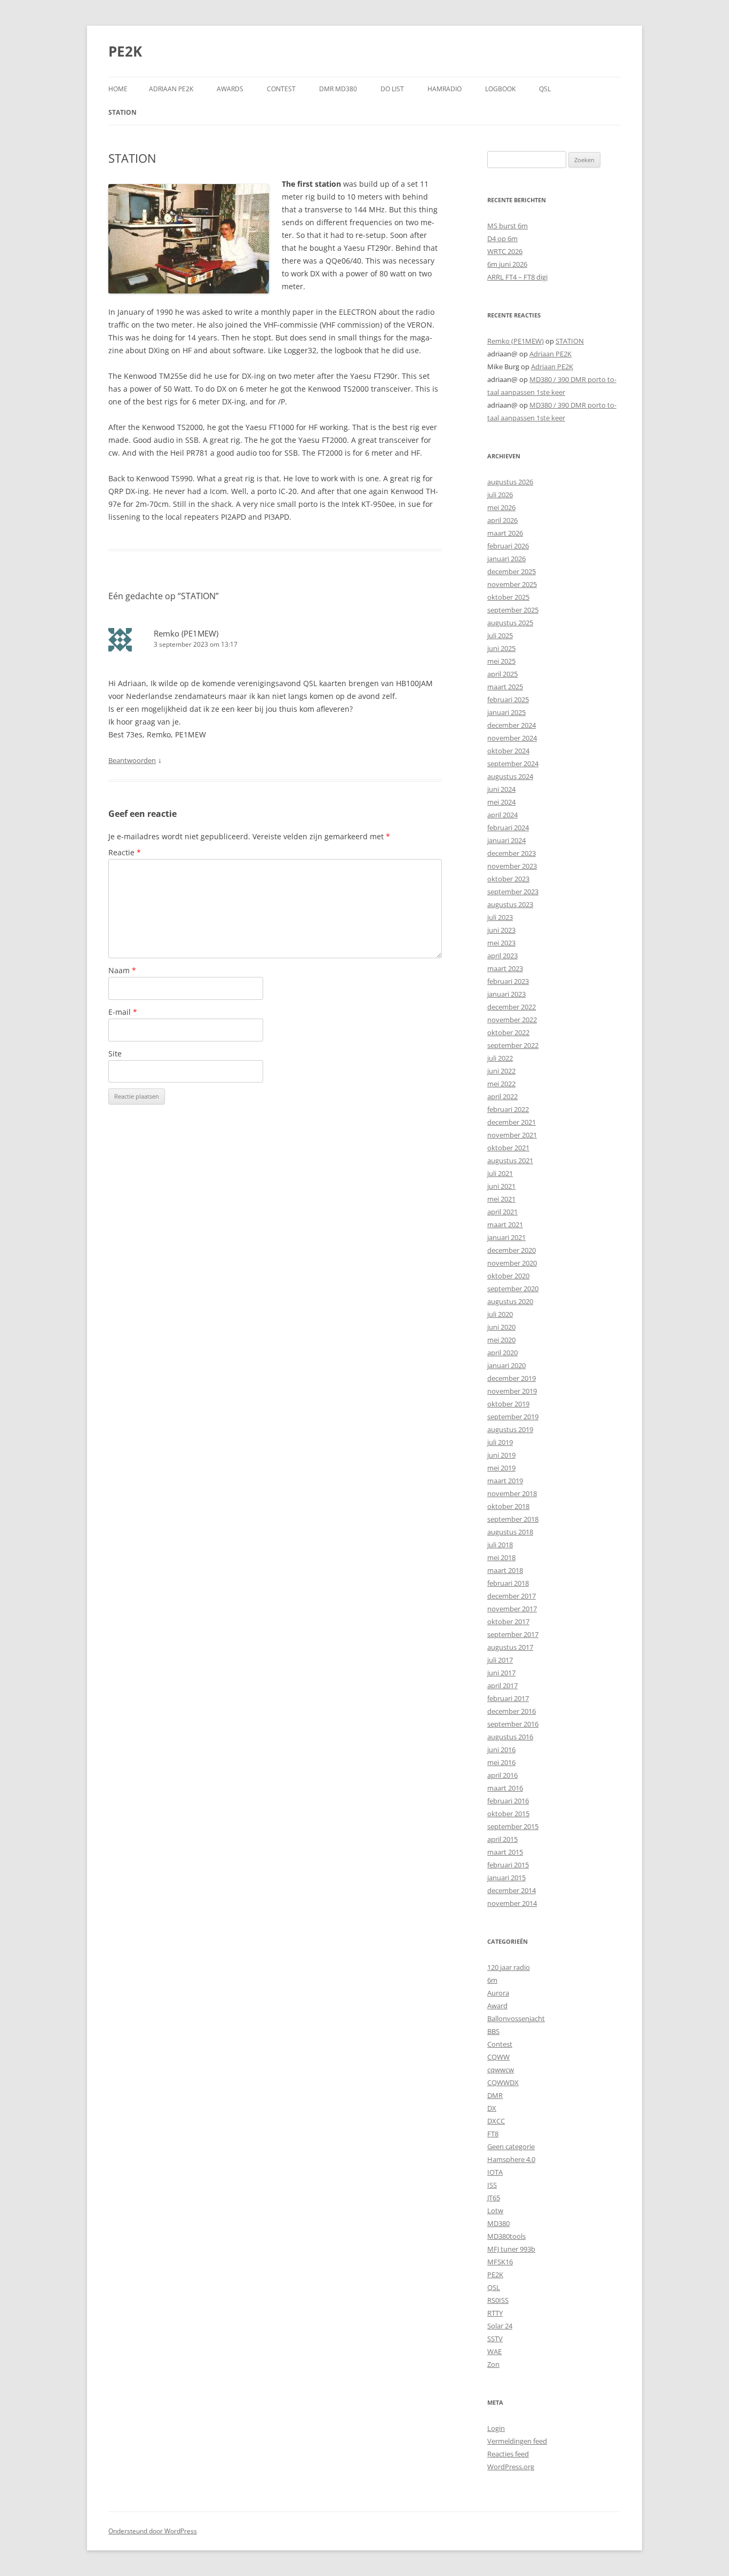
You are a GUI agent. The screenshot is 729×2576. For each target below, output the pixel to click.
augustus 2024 (510, 776)
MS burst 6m (508, 226)
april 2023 (502, 956)
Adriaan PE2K (171, 89)
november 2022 (512, 1020)
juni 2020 (501, 1327)
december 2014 (512, 1890)
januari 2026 (506, 559)
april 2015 (502, 1839)
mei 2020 (501, 1340)
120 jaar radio (509, 1967)
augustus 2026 (510, 482)
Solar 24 (500, 2326)
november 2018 (512, 1493)
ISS (492, 2185)
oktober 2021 (508, 1148)
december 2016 (512, 1711)
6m (492, 1980)
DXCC (496, 2121)
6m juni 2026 (507, 264)
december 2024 (512, 725)
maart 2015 (505, 1852)
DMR (495, 2095)
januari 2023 (506, 994)
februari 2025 (508, 699)
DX (492, 2108)
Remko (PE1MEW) (186, 633)
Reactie (125, 852)
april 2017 (502, 1685)
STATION (122, 112)
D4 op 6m (502, 238)
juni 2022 (501, 1071)
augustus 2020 (510, 1301)
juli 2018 (500, 1545)
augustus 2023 (510, 904)
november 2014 (512, 1903)
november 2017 (512, 1609)
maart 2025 (505, 687)
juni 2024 (501, 789)
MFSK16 (500, 2262)
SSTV (495, 2339)
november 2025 (512, 584)
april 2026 (502, 520)
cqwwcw (501, 2070)
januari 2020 (506, 1365)
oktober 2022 (508, 1032)
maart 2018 (505, 1570)
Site (115, 1054)
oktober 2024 (508, 751)
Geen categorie (511, 2146)
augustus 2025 (510, 623)
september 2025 (513, 610)
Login (496, 2428)
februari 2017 (508, 1698)
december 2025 (512, 571)
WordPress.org (511, 2467)
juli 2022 (500, 1058)
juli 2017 (500, 1660)
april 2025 (502, 674)
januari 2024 (506, 840)
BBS (493, 2031)
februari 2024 (508, 828)
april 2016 (502, 1775)
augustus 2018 (510, 1532)
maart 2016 (505, 1788)
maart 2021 (505, 1225)
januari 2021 (506, 1237)
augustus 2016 (510, 1737)
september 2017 (513, 1634)
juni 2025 (501, 648)
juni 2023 (501, 930)
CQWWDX (503, 2082)
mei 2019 (501, 1468)
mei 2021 (501, 1199)
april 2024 (502, 815)
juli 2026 (500, 495)
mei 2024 (501, 802)
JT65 (494, 2198)
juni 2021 (501, 1186)
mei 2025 (501, 661)
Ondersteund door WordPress (153, 2531)
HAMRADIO (445, 89)
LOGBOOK (500, 89)
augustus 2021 (510, 1160)
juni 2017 (501, 1673)
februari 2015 (508, 1865)
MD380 (498, 2223)
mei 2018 (501, 1557)
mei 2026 (501, 507)
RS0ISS (498, 2300)
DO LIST (392, 89)
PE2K (125, 51)
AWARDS (230, 89)
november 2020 (512, 1263)
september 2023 (513, 892)
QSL (545, 89)
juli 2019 (500, 1442)
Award (497, 2006)
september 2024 (513, 764)
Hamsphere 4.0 (511, 2159)
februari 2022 (508, 1109)
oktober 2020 (508, 1276)
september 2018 (513, 1519)
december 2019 (512, 1378)
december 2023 (512, 853)
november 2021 (512, 1135)
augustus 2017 (510, 1647)
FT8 (493, 2134)
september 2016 (513, 1724)
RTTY (495, 2313)
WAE (494, 2351)
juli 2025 (500, 635)
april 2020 (502, 1353)
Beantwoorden (132, 760)
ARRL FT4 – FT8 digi (517, 277)
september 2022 (513, 1045)
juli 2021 (500, 1173)
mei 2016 (501, 1762)
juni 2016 (501, 1750)
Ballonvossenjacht (516, 2018)
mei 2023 (501, 943)
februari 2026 (508, 546)
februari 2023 (508, 981)
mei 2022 (501, 1084)
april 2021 (502, 1212)
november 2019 (512, 1391)
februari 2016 (508, 1801)
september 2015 (513, 1826)
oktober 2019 (508, 1404)
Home (118, 89)
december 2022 (512, 1007)
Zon (493, 2364)
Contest (500, 2044)
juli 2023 (500, 917)
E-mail (123, 1012)
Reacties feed (508, 2454)
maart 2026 (505, 533)
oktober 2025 (508, 597)
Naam (122, 970)
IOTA (495, 2172)
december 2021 (512, 1122)
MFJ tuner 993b (511, 2249)
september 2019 (513, 1417)
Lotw (495, 2211)
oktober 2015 (508, 1814)
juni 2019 (501, 1455)
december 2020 (512, 1250)
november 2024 (512, 738)
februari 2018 (508, 1583)
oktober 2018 (508, 1506)
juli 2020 (500, 1314)
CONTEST (281, 89)
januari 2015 (506, 1878)
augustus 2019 (510, 1429)
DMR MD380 (338, 89)
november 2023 (512, 866)
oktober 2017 (508, 1621)
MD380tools (506, 2236)
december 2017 (512, 1596)
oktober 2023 (508, 879)
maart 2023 (505, 968)
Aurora (498, 1993)
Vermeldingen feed (517, 2441)
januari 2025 (506, 712)
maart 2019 (505, 1481)
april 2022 (502, 1096)
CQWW (498, 2057)
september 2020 (513, 1289)
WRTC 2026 (505, 251)
